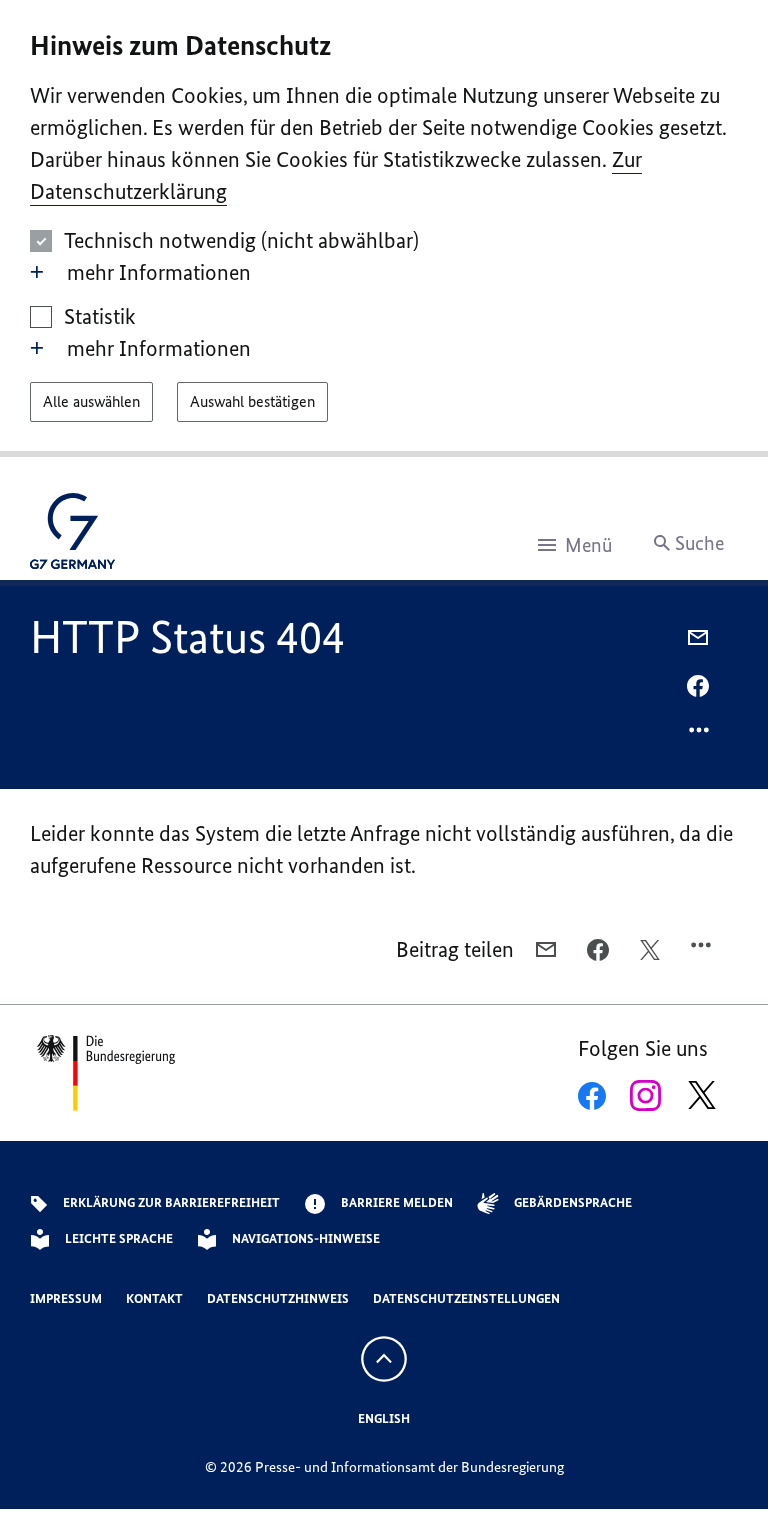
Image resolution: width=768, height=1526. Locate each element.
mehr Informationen (159, 272)
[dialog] (384, 228)
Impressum (66, 1298)
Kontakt (154, 1298)
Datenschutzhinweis (278, 1298)
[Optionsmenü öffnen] (700, 735)
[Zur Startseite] (72, 536)
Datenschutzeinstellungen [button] (466, 1298)
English (384, 1418)
